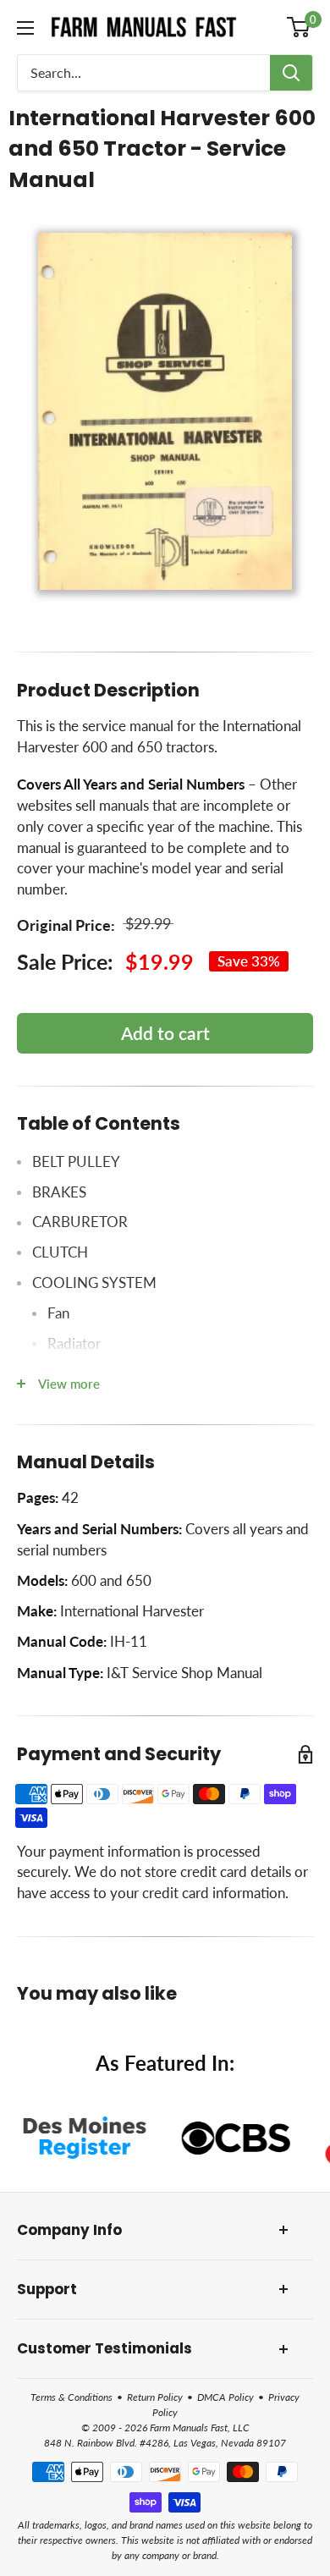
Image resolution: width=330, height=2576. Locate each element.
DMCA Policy (225, 2397)
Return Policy (155, 2397)
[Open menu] (25, 28)
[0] (299, 27)
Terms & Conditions (71, 2397)
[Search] (291, 73)
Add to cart (165, 1033)
